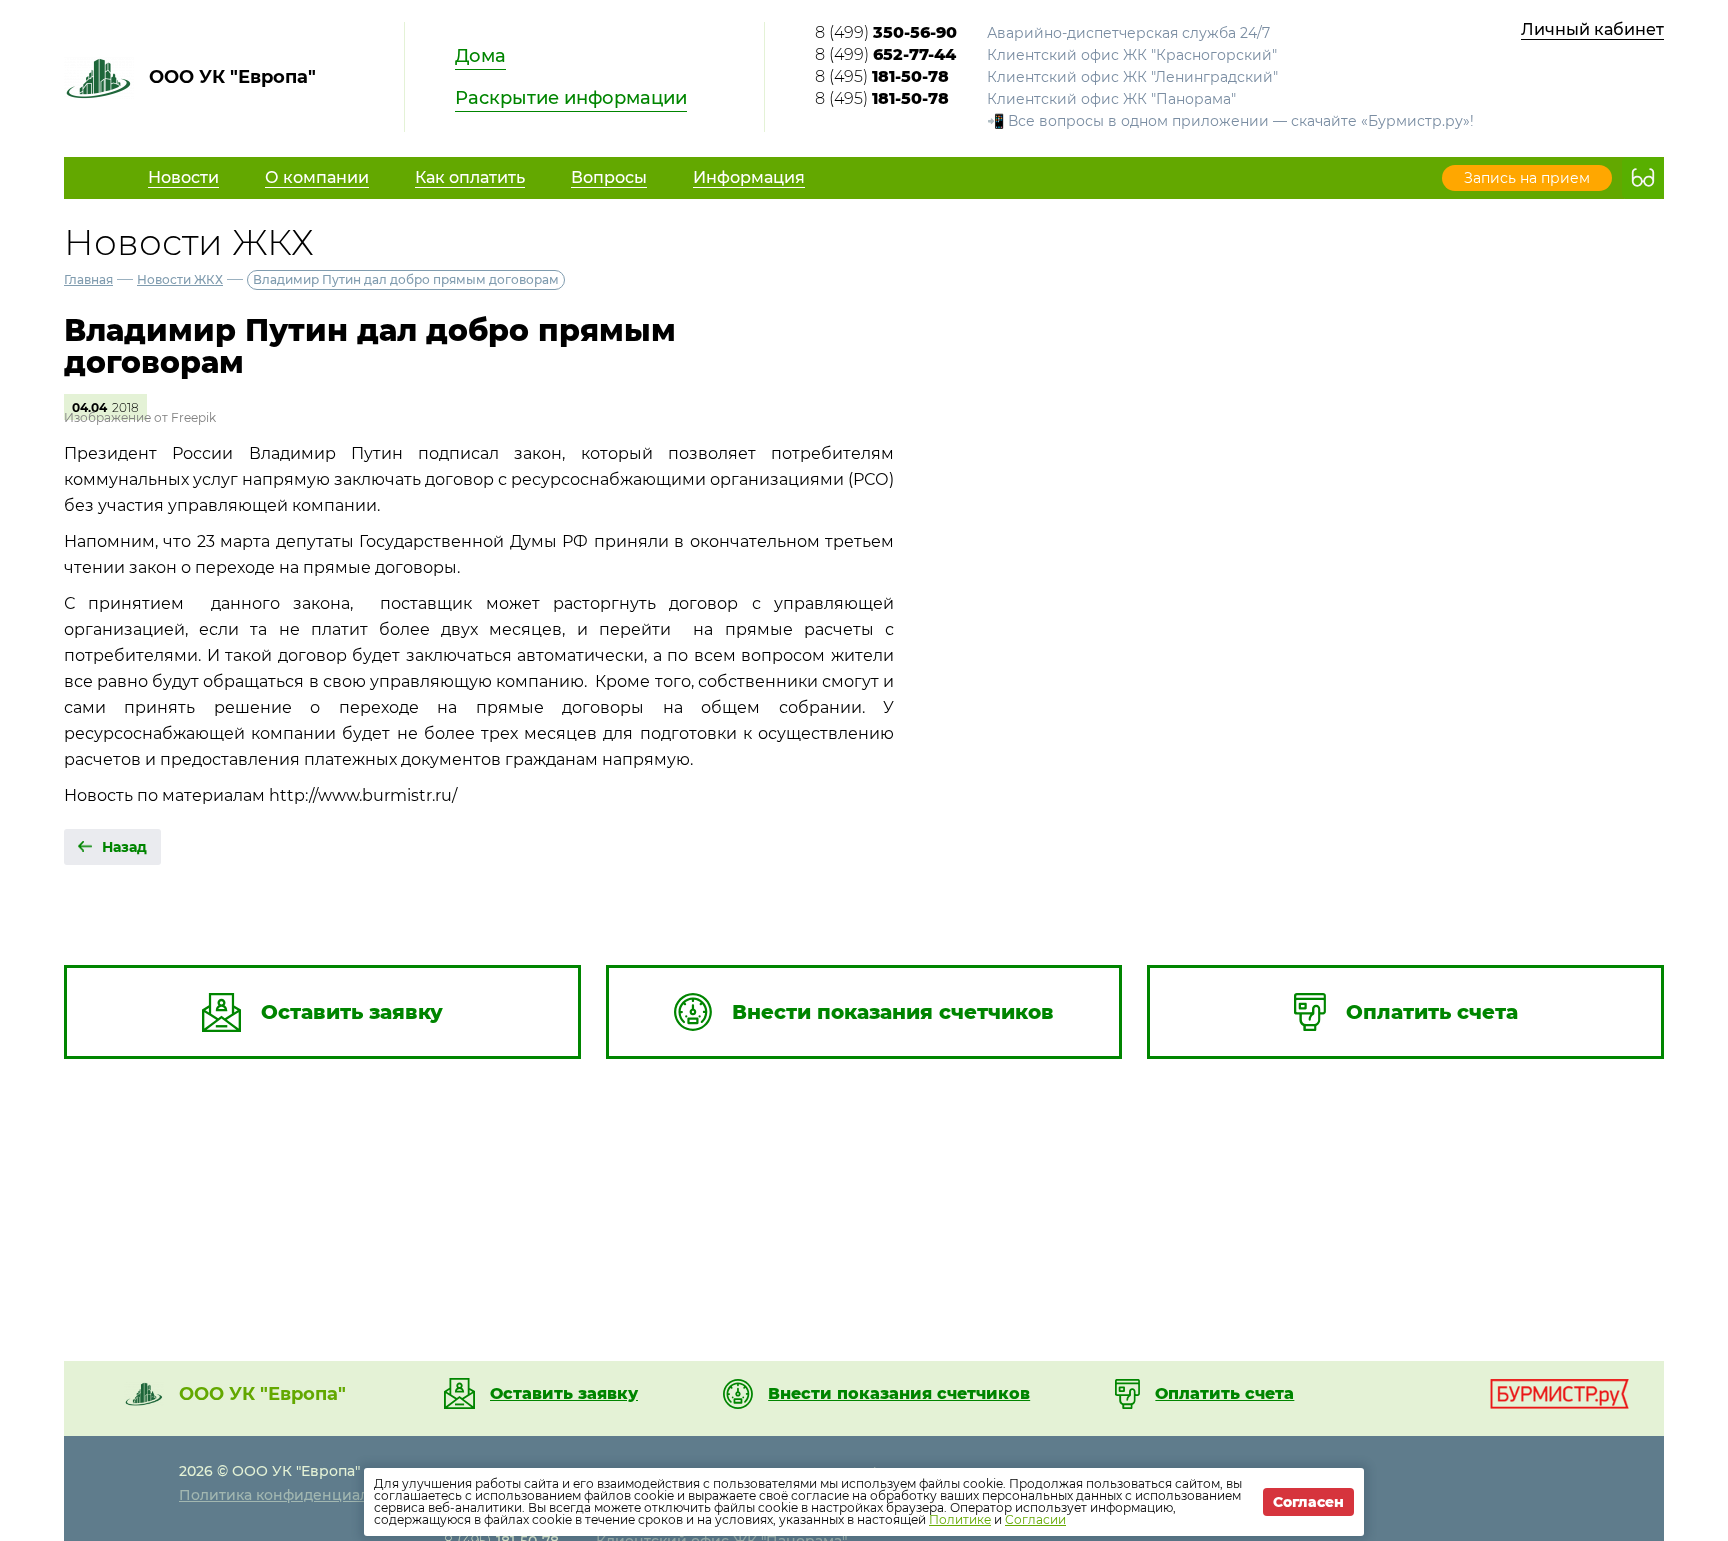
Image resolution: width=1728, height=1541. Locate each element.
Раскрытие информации (571, 98)
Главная (88, 279)
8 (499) (886, 32)
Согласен (1308, 1502)
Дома (480, 56)
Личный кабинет (1592, 29)
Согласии (1035, 1519)
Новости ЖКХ (180, 279)
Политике (960, 1519)
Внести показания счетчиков (899, 1394)
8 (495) (882, 76)
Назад (124, 847)
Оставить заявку (564, 1394)
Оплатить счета (1224, 1394)
